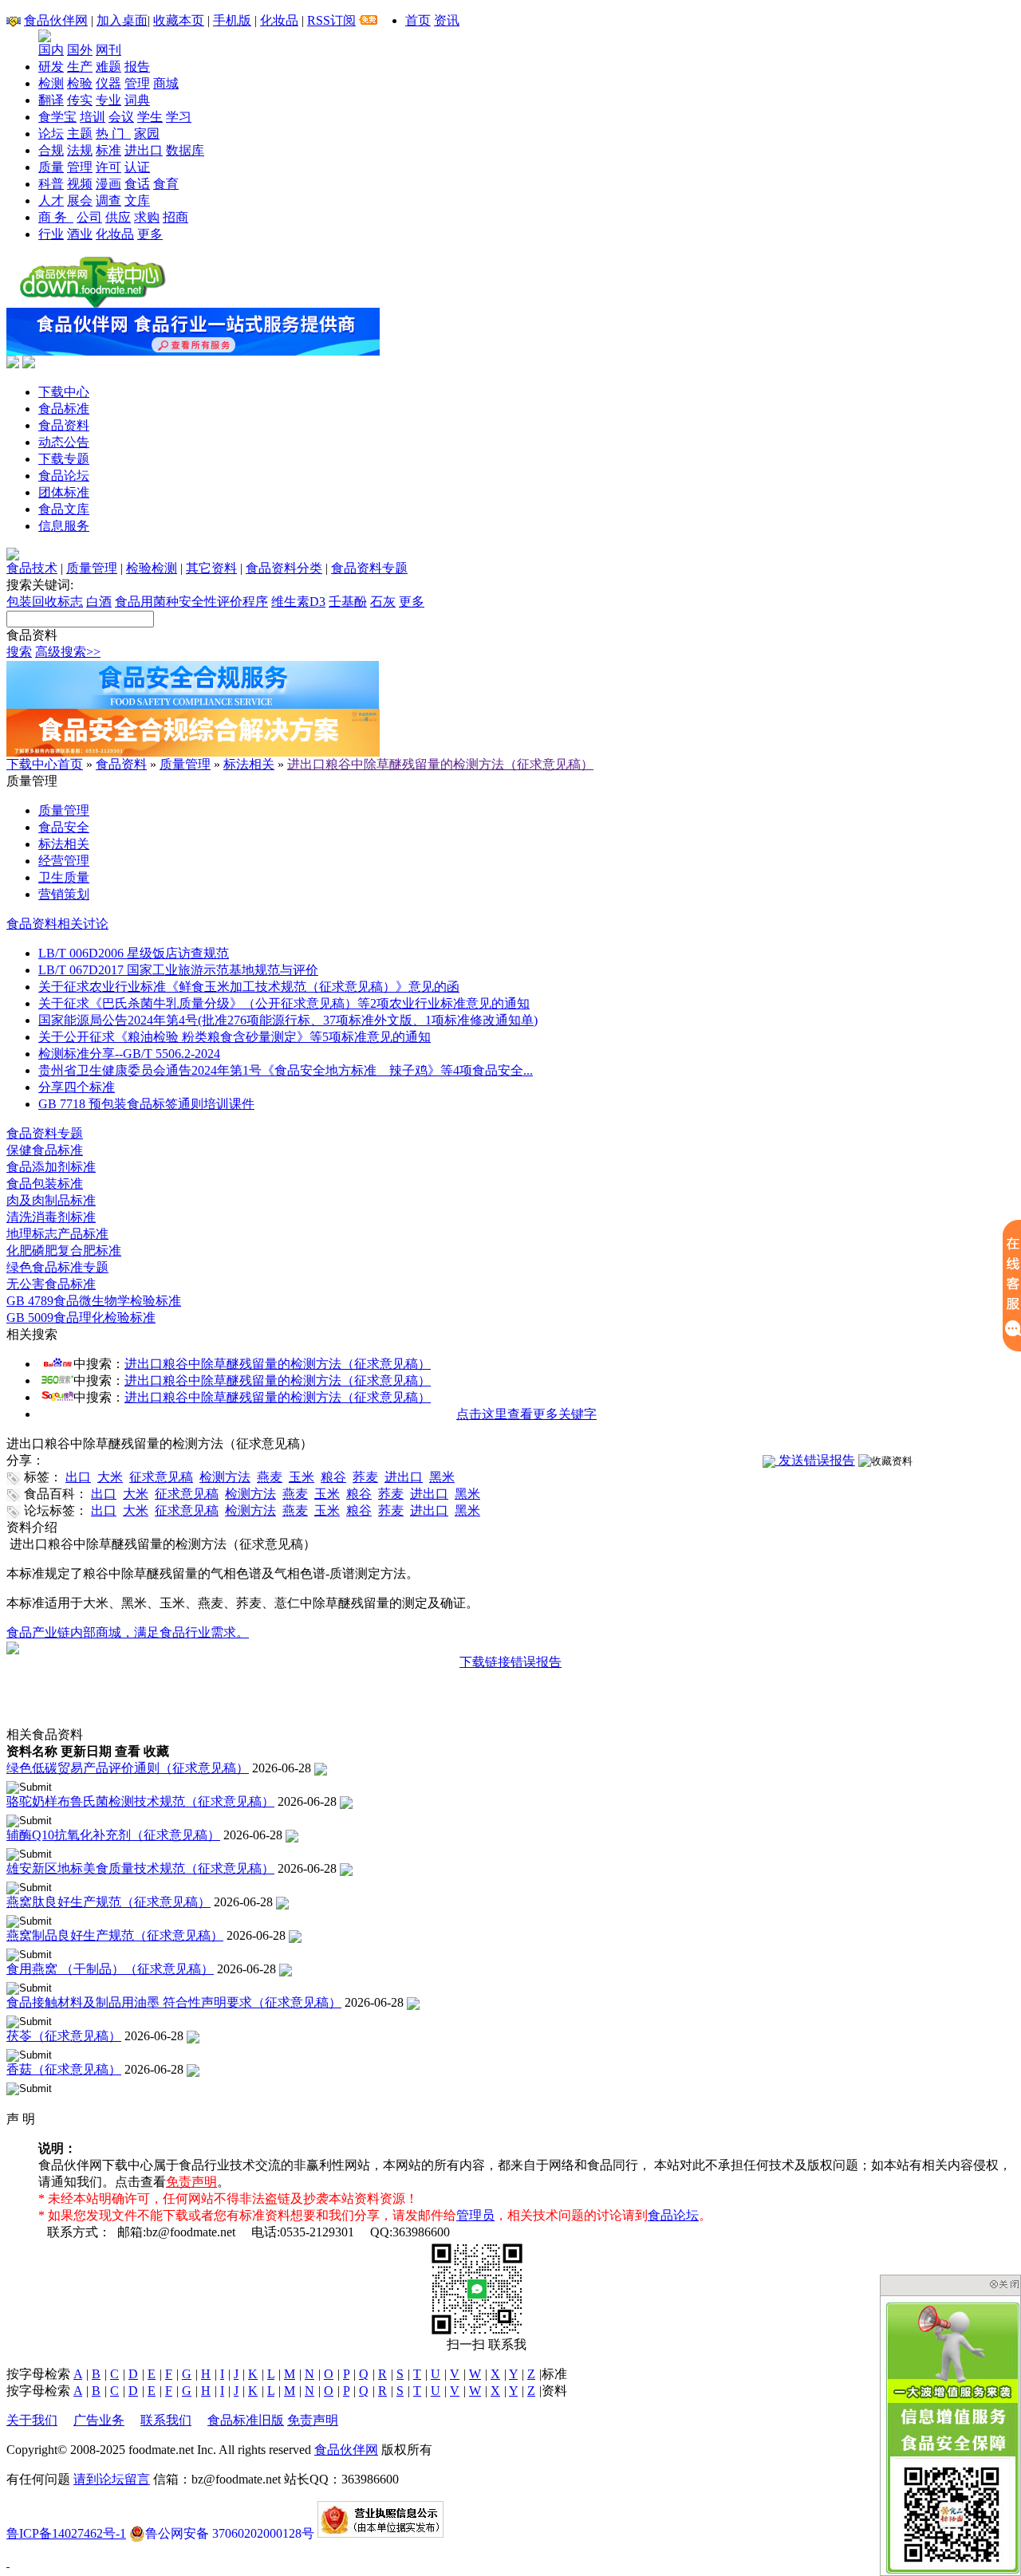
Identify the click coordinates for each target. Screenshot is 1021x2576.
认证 (137, 167)
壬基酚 (348, 602)
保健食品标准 (45, 1150)
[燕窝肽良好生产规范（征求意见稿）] (282, 1902)
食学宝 (57, 117)
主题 (80, 134)
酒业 (80, 234)
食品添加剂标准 (51, 1167)
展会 (80, 201)
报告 (137, 67)
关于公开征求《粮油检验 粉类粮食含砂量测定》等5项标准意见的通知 (235, 1037)
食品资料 (64, 425)
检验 (80, 83)
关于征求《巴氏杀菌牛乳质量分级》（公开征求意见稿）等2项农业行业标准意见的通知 (284, 1003)
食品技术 (32, 568)
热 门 (113, 134)
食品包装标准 (45, 1184)
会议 (121, 117)
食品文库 (64, 509)
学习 (179, 117)
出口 (78, 1477)
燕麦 (270, 1477)
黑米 (442, 1477)
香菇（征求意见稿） (64, 2069)
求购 (147, 217)
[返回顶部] (8, 2562)
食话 (137, 184)
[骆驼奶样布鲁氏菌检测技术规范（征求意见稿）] (346, 1801)
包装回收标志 (45, 602)
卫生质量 (64, 877)
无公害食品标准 (51, 1284)
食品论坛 (64, 476)
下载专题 (64, 459)
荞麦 (365, 1477)
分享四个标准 (77, 1087)
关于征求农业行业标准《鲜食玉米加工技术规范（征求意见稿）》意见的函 (249, 987)
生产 (80, 67)
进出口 (144, 150)
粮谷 (333, 1477)
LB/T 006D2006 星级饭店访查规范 (134, 953)
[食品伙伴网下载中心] (93, 303)
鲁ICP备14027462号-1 (66, 2533)
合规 (51, 150)
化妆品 (279, 20)
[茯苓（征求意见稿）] (193, 2036)
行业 (51, 234)
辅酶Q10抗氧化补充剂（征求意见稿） (113, 1835)
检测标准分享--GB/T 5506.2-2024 (129, 1054)
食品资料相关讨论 (57, 924)
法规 (80, 150)
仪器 (108, 83)
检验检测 (152, 568)
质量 (51, 167)
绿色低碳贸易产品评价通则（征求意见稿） (128, 1768)
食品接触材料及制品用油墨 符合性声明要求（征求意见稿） (174, 2002)
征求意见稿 (161, 1477)
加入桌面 (122, 20)
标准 (108, 150)
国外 (80, 50)
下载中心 (64, 392)
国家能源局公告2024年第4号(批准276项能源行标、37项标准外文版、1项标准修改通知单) (288, 1020)
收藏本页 (179, 20)
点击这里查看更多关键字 (526, 1414)
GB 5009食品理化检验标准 (81, 1317)
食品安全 (64, 827)
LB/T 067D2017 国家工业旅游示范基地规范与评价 (178, 970)
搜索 (19, 652)
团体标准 (64, 492)
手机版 (232, 20)
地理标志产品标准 (57, 1234)
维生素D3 (298, 602)
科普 (51, 184)
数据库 (185, 150)
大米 (110, 1477)
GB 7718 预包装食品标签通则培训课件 (146, 1104)
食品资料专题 (369, 568)
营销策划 (64, 894)
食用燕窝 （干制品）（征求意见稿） (110, 1969)
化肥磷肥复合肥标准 (64, 1251)
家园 (147, 134)
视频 (80, 184)
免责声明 (191, 2182)
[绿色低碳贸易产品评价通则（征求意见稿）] (321, 1768)
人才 (51, 201)
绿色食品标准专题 (57, 1267)
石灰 (383, 602)
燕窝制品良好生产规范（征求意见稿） (115, 1935)
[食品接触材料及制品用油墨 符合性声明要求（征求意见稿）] (413, 2002)
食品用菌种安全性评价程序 (191, 602)
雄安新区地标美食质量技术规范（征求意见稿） (140, 1868)
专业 (108, 100)
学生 (150, 117)
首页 (418, 20)
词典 (137, 100)
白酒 (99, 602)
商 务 (56, 217)
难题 (108, 67)
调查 (108, 201)
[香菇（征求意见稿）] (193, 2069)
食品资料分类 (284, 568)
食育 (166, 184)
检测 (51, 83)
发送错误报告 (815, 1460)
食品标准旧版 (246, 2420)
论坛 (51, 134)
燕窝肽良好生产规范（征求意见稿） (108, 1902)
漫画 (108, 184)
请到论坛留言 (112, 2479)
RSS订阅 (331, 20)
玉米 (302, 1477)
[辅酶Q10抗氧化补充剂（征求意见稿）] (292, 1835)
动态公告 (64, 442)
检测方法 (225, 1477)
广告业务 (99, 2420)
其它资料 (211, 568)
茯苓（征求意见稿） (64, 2036)
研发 (51, 67)
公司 (89, 217)
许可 (108, 167)
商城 (166, 83)
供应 (118, 217)
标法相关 (249, 764)
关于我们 (32, 2420)
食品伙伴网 (56, 20)
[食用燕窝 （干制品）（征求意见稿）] (286, 1969)
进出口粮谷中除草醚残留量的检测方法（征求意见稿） (440, 764)
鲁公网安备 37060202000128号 (230, 2533)
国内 (51, 50)
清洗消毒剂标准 (51, 1217)
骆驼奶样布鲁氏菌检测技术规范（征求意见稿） (140, 1801)
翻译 (51, 100)
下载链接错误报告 (510, 1662)
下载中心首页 (45, 764)
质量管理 (92, 568)
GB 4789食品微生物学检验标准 (94, 1301)
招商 (175, 217)
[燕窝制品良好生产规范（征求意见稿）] (295, 1935)
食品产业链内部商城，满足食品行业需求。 (128, 1632)
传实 (80, 100)
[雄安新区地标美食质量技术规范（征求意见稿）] (346, 1868)
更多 (150, 234)
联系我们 (166, 2420)
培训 (93, 117)
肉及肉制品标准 (51, 1200)
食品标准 (64, 409)
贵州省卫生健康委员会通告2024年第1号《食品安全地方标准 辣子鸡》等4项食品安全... (286, 1070)
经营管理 (64, 861)
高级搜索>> (68, 652)
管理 (137, 83)
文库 (137, 201)
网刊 (108, 50)
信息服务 (64, 526)
